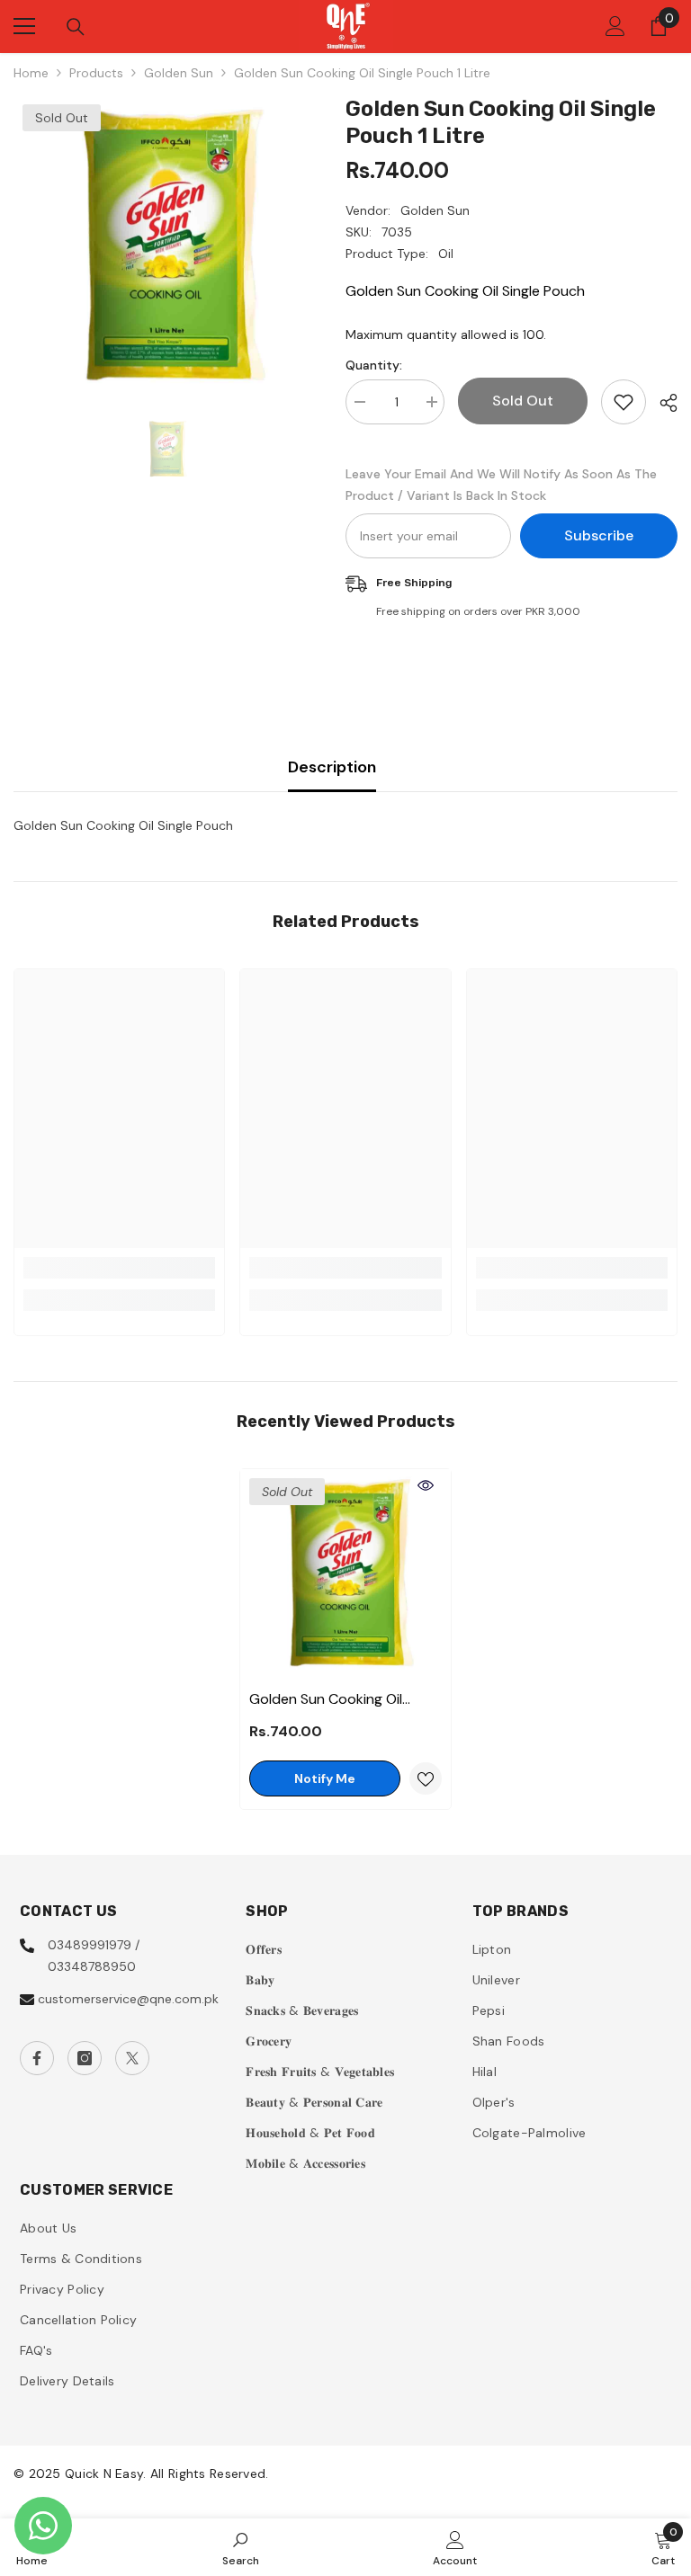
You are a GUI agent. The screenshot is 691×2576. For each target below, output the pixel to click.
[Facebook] (37, 2058)
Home (31, 73)
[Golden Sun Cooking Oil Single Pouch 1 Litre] (345, 1574)
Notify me (325, 1778)
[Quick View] (426, 1485)
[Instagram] (85, 2058)
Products (96, 73)
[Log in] (615, 26)
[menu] (24, 26)
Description (332, 767)
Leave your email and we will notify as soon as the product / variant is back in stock (501, 485)
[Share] (662, 403)
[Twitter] (132, 2058)
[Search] (76, 27)
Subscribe (599, 535)
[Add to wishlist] (624, 402)
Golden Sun (179, 73)
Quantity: (374, 365)
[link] (119, 1268)
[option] (166, 248)
